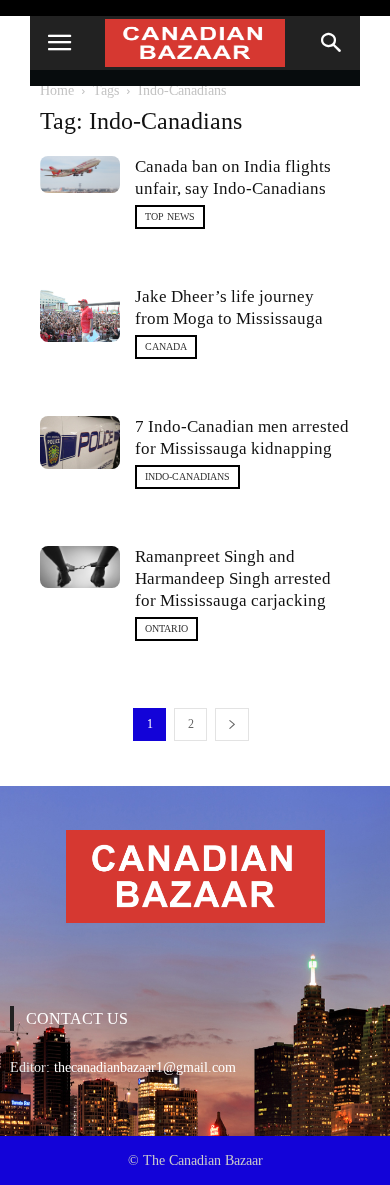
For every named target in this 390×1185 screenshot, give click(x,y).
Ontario (166, 628)
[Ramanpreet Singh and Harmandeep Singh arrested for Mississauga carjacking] (80, 567)
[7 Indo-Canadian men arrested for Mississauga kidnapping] (80, 442)
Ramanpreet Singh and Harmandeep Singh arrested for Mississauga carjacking (233, 578)
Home (57, 90)
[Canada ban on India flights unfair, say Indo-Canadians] (80, 174)
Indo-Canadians (187, 476)
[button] (332, 43)
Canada (166, 346)
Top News (170, 216)
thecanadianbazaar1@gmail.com (145, 1067)
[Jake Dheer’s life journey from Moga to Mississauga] (80, 314)
